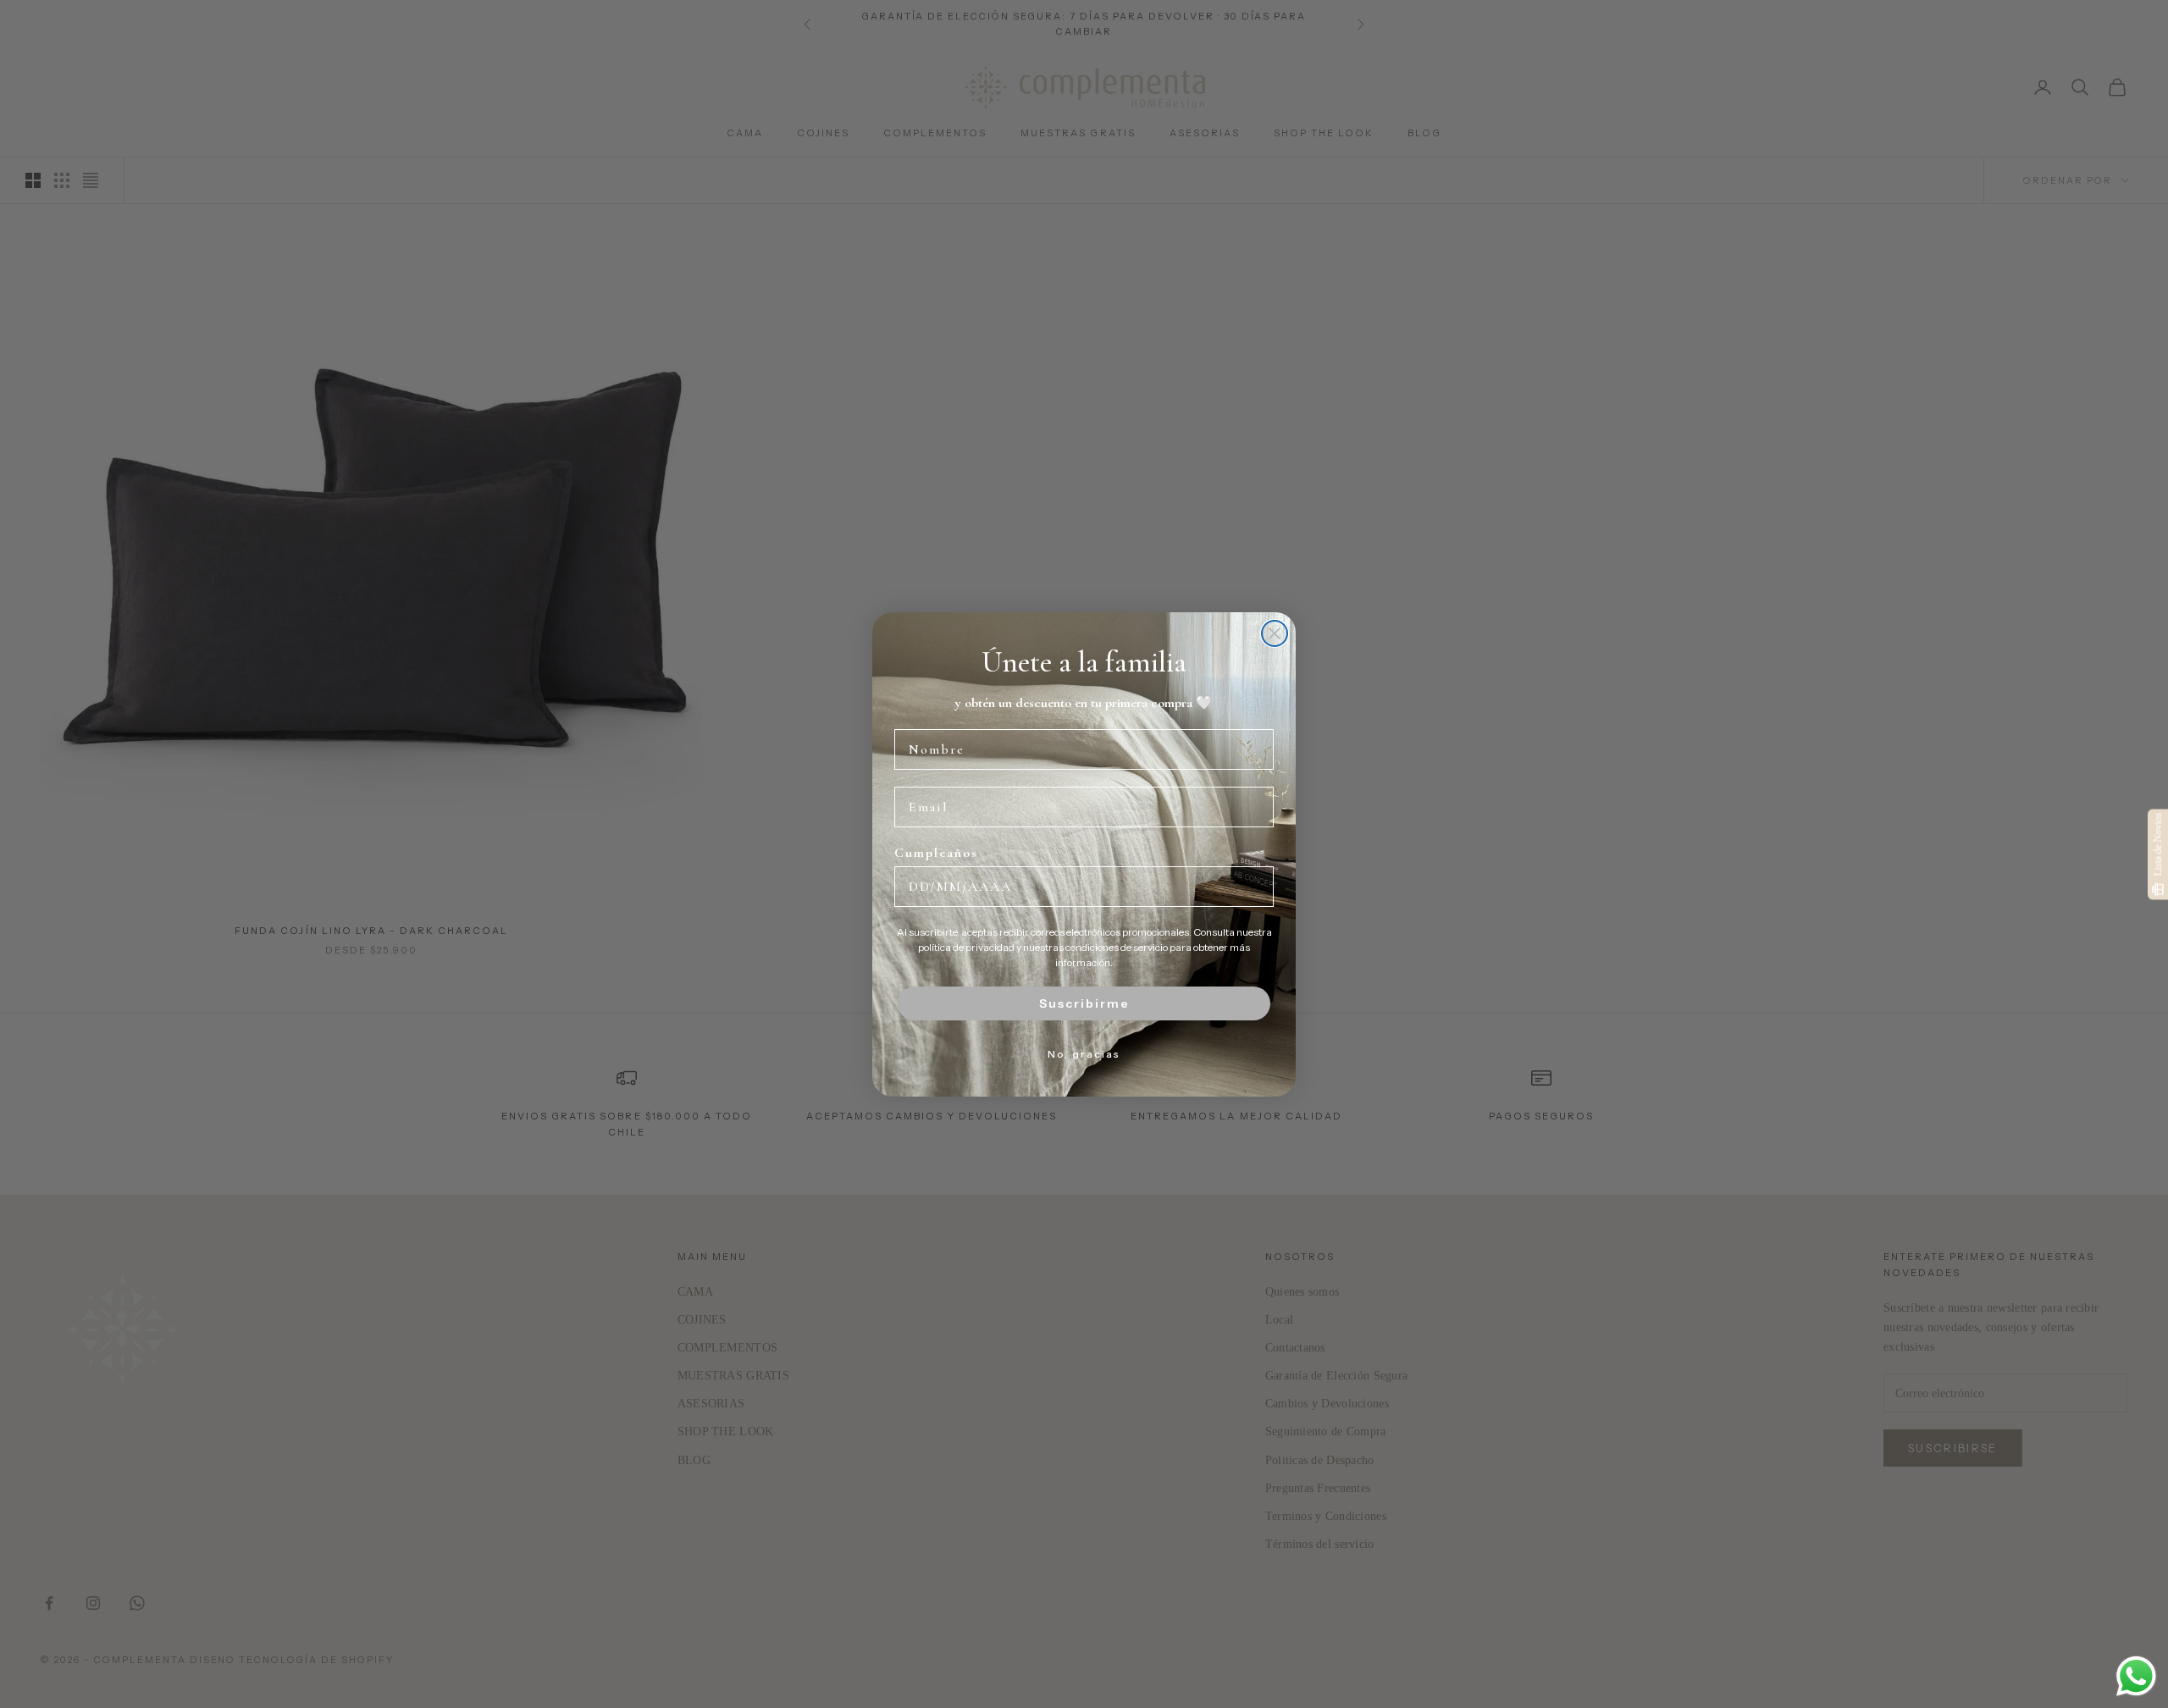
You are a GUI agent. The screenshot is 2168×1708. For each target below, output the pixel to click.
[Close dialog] (1275, 633)
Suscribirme (1084, 1003)
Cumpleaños (936, 853)
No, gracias (1084, 1054)
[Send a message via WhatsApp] (2136, 1676)
